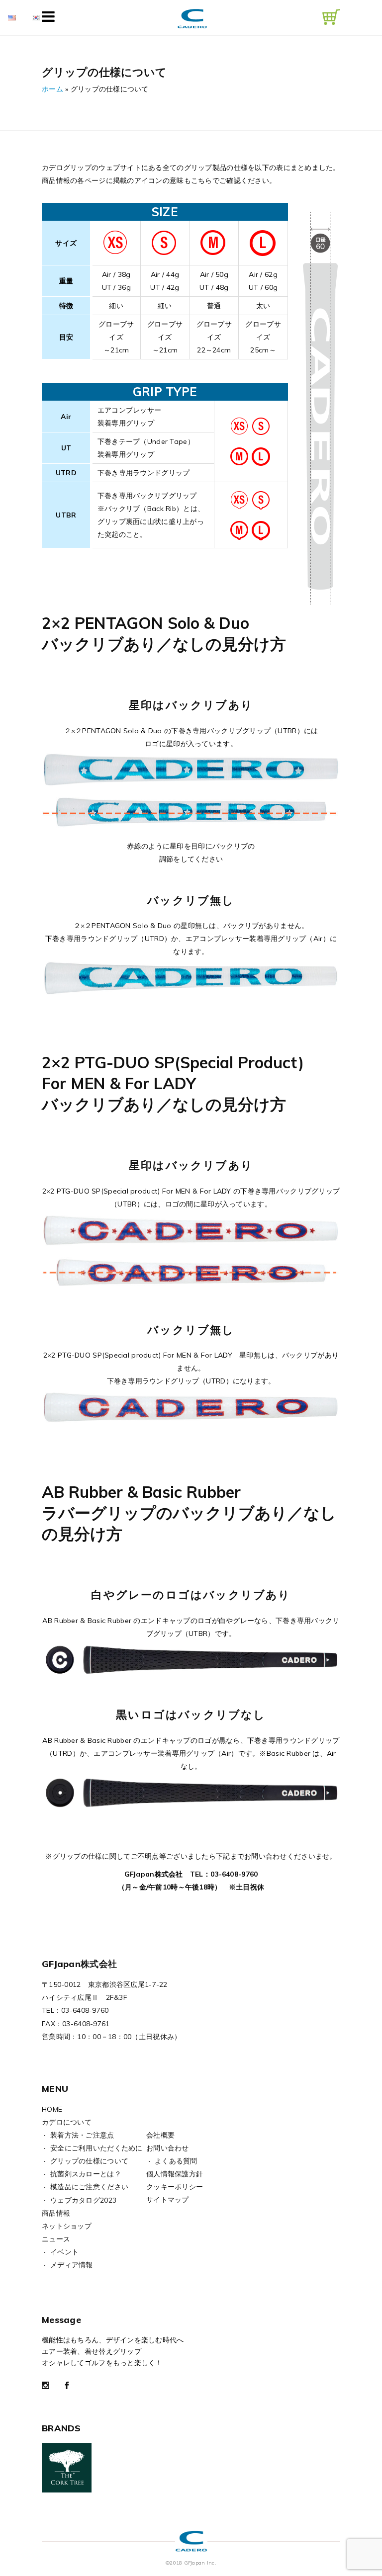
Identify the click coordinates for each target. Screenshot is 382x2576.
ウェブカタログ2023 (83, 2200)
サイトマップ (168, 2200)
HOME (52, 2109)
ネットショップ (67, 2226)
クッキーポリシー (175, 2187)
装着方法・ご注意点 (82, 2135)
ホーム (52, 89)
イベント (64, 2252)
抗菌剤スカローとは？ (86, 2174)
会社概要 (160, 2135)
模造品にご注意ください (89, 2187)
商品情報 (56, 2213)
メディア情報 (72, 2265)
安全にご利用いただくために (96, 2148)
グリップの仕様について (89, 2161)
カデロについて (67, 2122)
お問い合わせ (168, 2148)
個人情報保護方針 (175, 2174)
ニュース (56, 2239)
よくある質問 (176, 2161)
